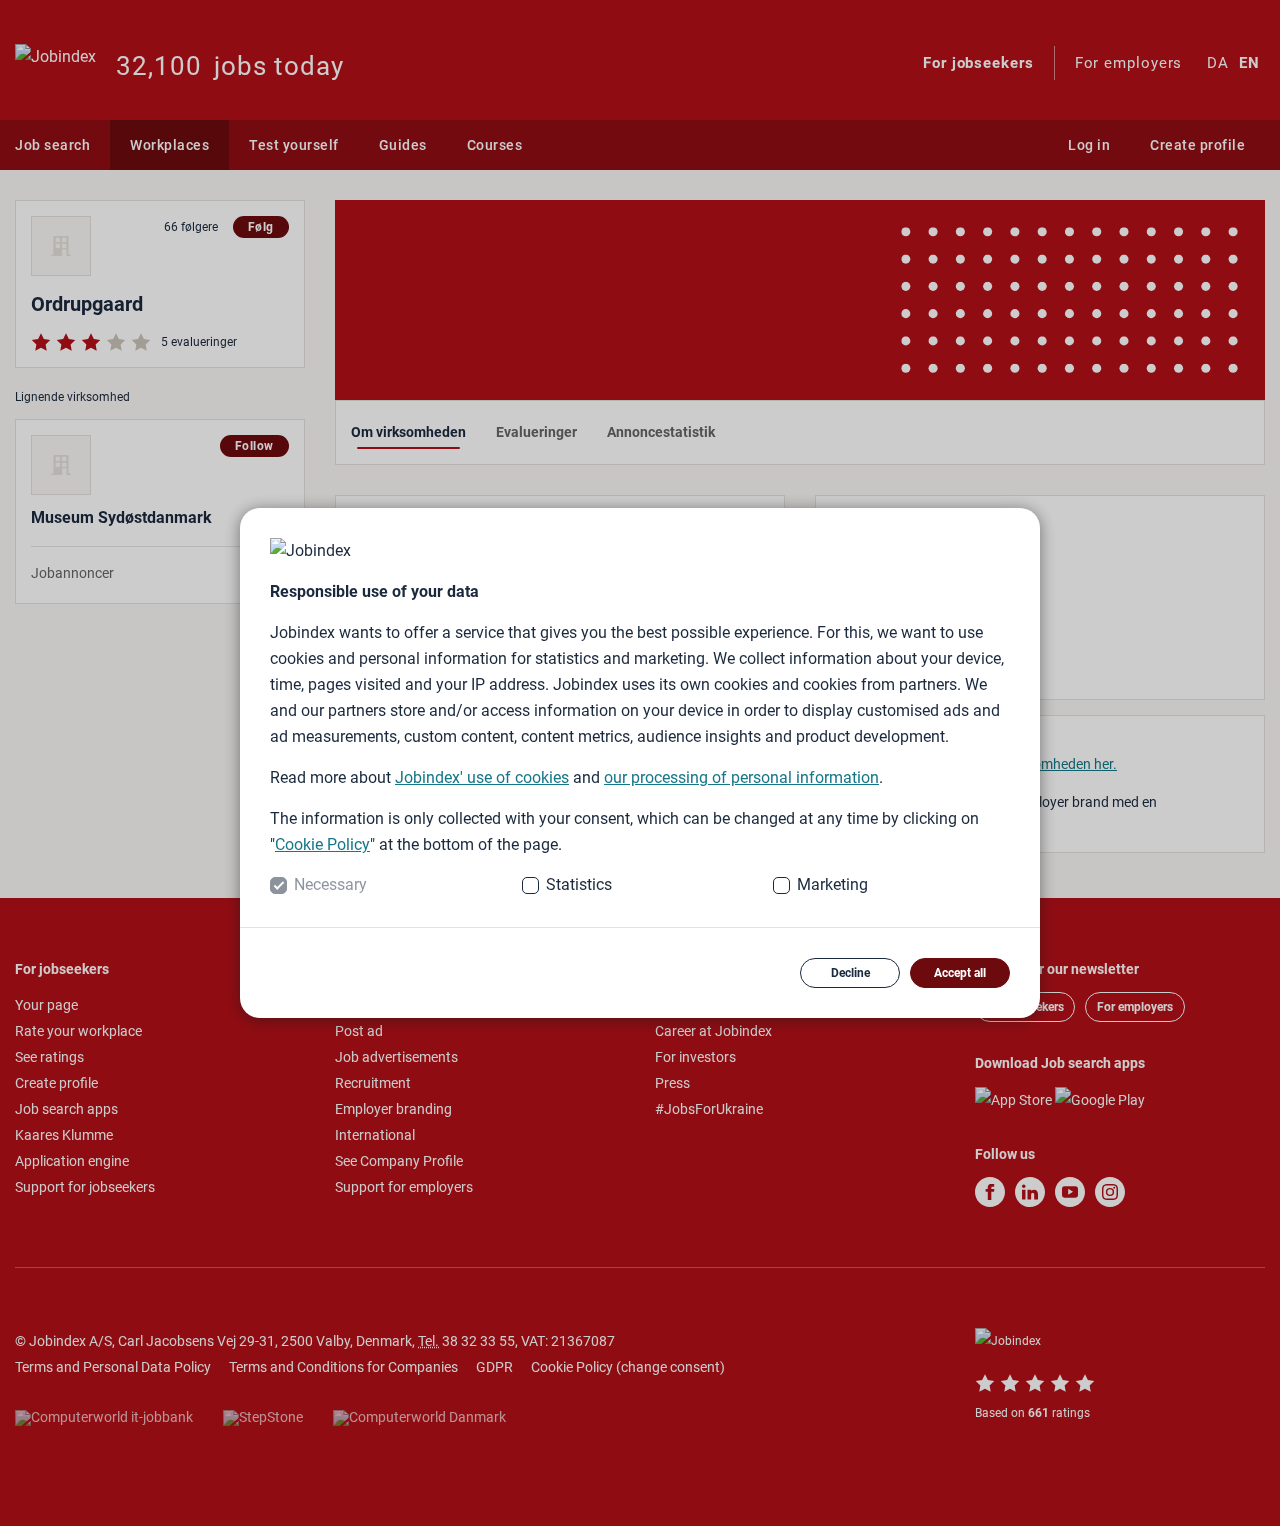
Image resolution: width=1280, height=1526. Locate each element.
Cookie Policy (322, 844)
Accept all (960, 973)
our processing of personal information (741, 777)
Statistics (579, 884)
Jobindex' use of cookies (482, 777)
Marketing (832, 884)
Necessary (330, 884)
